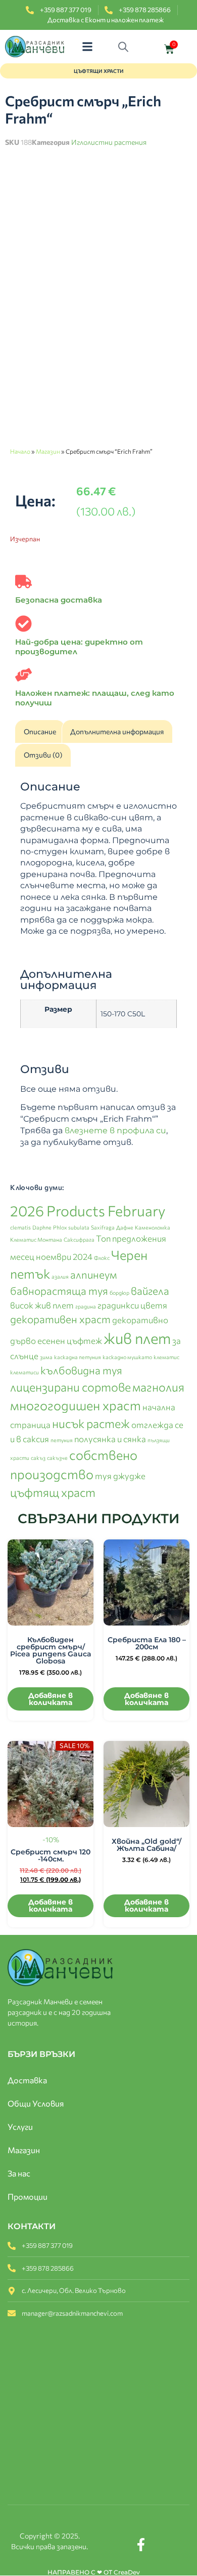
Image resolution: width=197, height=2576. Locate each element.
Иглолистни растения (109, 142)
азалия (60, 1276)
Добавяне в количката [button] (51, 1699)
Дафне (125, 1227)
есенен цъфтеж (70, 1340)
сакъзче (57, 1458)
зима (46, 1357)
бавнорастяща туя (59, 1291)
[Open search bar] (126, 47)
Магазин (48, 451)
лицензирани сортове (70, 1387)
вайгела (150, 1291)
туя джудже (120, 1476)
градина (86, 1306)
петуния (62, 1440)
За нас (19, 2173)
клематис (166, 1357)
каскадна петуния (78, 1357)
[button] (87, 47)
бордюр (119, 1293)
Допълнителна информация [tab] (117, 731)
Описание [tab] (40, 731)
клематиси (24, 1372)
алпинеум (94, 1274)
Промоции (28, 2196)
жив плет (137, 1338)
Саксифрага (79, 1239)
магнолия (158, 1387)
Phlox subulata (71, 1227)
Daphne (42, 1227)
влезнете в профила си (115, 1131)
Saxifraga (103, 1227)
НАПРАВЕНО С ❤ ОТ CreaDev (94, 2572)
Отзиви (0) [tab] (43, 755)
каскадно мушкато (127, 1357)
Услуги (20, 2127)
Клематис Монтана (36, 1239)
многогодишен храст (76, 1405)
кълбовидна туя (81, 1370)
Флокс (102, 1258)
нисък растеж (91, 1423)
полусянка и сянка (110, 1439)
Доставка (27, 2080)
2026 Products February (88, 1211)
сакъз (38, 1458)
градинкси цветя (132, 1305)
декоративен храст (60, 1319)
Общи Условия (36, 2103)
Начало (20, 451)
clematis (20, 1227)
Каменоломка (153, 1227)
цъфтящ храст (53, 1492)
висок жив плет (42, 1305)
